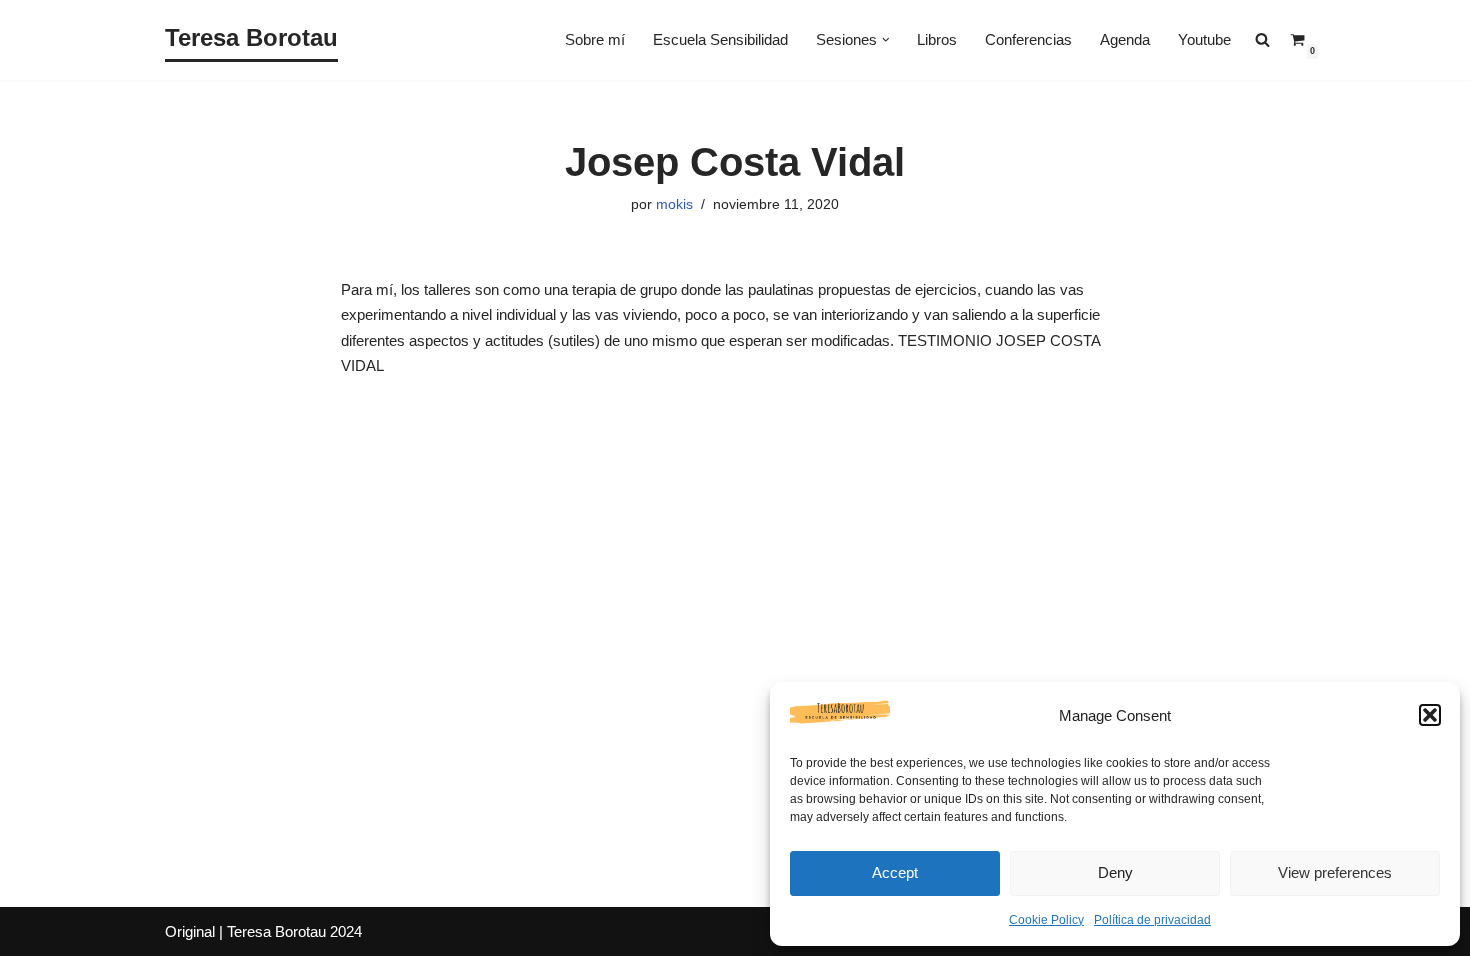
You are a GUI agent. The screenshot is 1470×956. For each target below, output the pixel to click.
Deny (1115, 872)
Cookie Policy (1046, 920)
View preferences (1335, 872)
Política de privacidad (1152, 920)
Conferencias (1028, 39)
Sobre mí (595, 39)
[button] (1430, 715)
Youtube (1204, 39)
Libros (937, 39)
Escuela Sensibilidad (720, 39)
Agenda (1125, 39)
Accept (895, 872)
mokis (674, 204)
